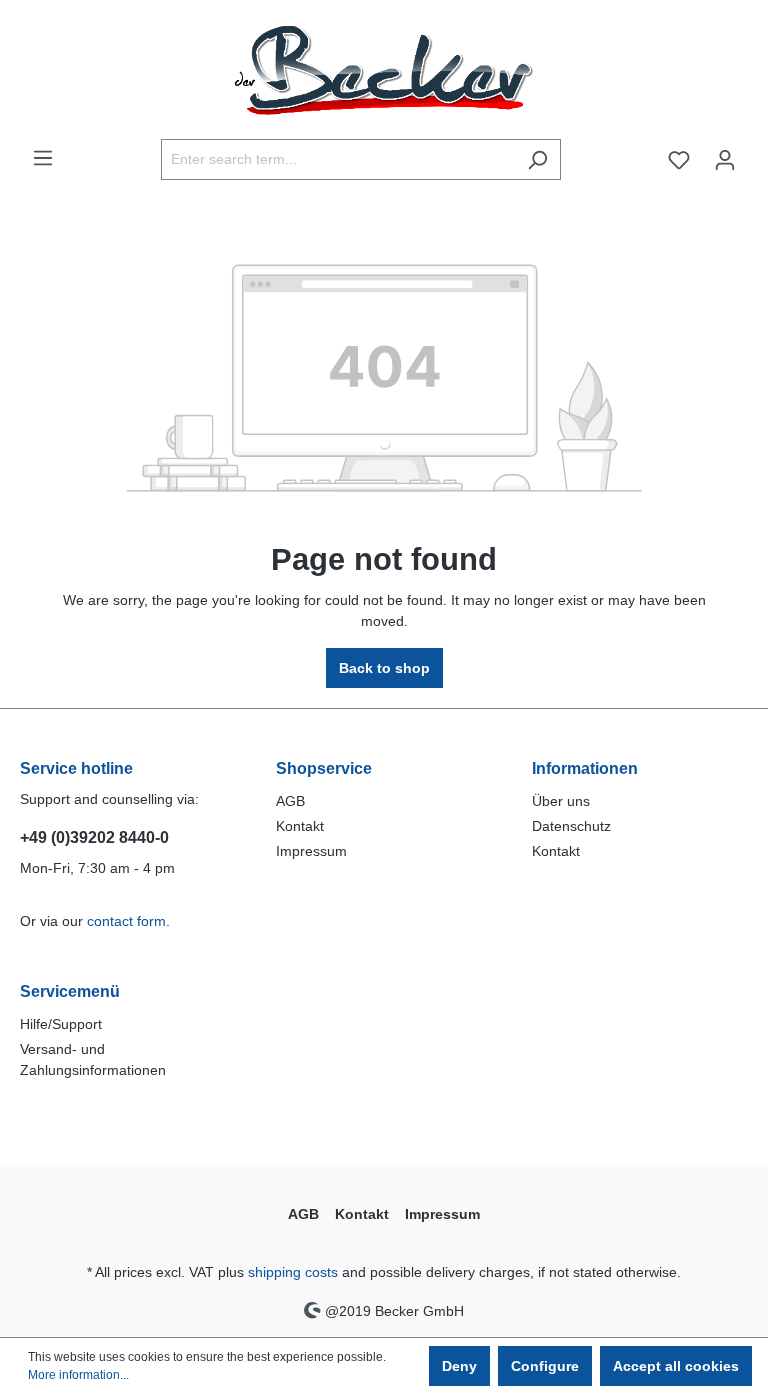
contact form (126, 921)
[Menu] (43, 158)
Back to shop (384, 668)
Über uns (561, 801)
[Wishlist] (679, 160)
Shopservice (324, 768)
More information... (78, 1375)
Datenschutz (571, 826)
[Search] (537, 159)
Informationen (585, 768)
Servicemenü (70, 991)
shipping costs (293, 1272)
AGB (290, 801)
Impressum (311, 851)
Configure (545, 1366)
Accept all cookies (676, 1366)
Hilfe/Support (61, 1024)
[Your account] (725, 160)
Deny (459, 1366)
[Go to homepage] (384, 69)
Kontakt (300, 826)
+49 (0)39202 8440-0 (94, 837)
